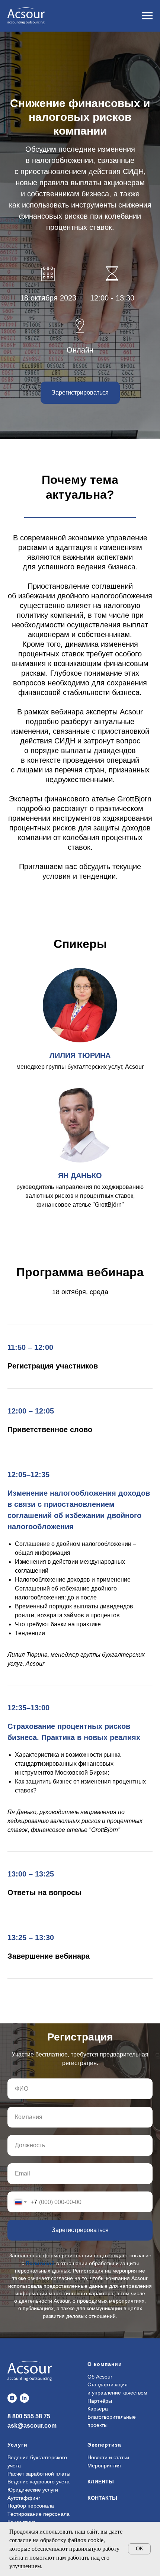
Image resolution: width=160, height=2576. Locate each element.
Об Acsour (100, 2377)
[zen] (12, 2398)
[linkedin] (24, 2398)
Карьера (98, 2409)
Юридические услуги (33, 2490)
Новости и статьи (108, 2457)
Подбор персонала (31, 2506)
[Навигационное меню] (147, 16)
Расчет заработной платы (39, 2474)
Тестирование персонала (39, 2514)
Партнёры (100, 2401)
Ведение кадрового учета (39, 2482)
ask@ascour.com (32, 2426)
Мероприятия (104, 2466)
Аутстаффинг (24, 2498)
